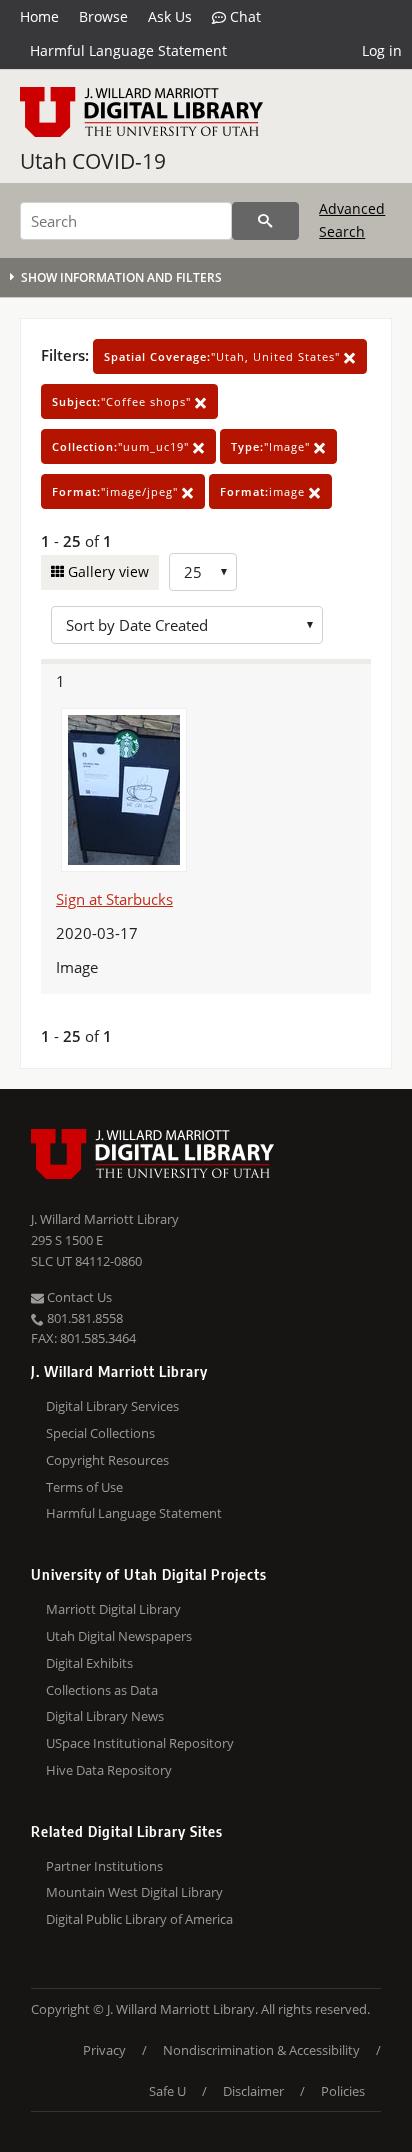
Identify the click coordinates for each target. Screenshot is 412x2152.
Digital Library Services (112, 1406)
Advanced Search (352, 219)
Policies (343, 2091)
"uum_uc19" (122, 446)
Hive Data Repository (109, 1770)
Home (39, 16)
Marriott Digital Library (113, 1609)
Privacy (104, 2050)
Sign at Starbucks (114, 899)
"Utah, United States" (224, 356)
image (264, 491)
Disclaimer (253, 2091)
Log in (382, 50)
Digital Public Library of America (139, 1919)
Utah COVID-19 (93, 161)
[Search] (265, 221)
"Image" (272, 446)
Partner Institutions (104, 1866)
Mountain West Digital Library (134, 1892)
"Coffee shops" (123, 401)
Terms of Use (84, 1487)
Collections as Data (102, 1690)
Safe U (167, 2091)
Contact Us (78, 1297)
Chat (243, 16)
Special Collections (100, 1433)
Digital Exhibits (89, 1663)
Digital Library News (105, 1716)
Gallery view (106, 571)
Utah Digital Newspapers (119, 1636)
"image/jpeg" (117, 491)
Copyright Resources (107, 1460)
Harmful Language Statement (128, 50)
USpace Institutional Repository (140, 1743)
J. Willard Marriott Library (105, 1219)
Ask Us (170, 16)
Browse (103, 16)
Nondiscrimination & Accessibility (261, 2050)
